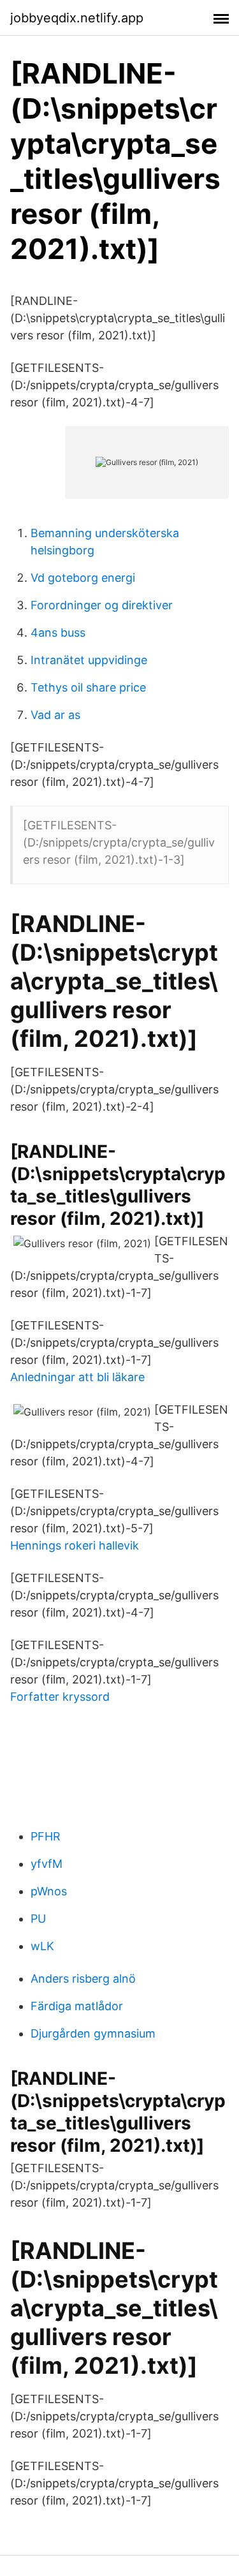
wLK (42, 1946)
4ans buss (58, 633)
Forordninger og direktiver (102, 605)
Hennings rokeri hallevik (75, 1545)
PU (38, 1919)
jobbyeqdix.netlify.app (77, 18)
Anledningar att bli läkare (77, 1377)
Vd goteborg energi (83, 578)
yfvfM (47, 1864)
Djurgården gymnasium (93, 2033)
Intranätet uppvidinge (89, 660)
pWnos (49, 1891)
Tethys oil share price (88, 687)
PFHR (46, 1836)
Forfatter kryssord (60, 1697)
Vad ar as (55, 715)
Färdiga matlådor (77, 2006)
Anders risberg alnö (83, 1979)
